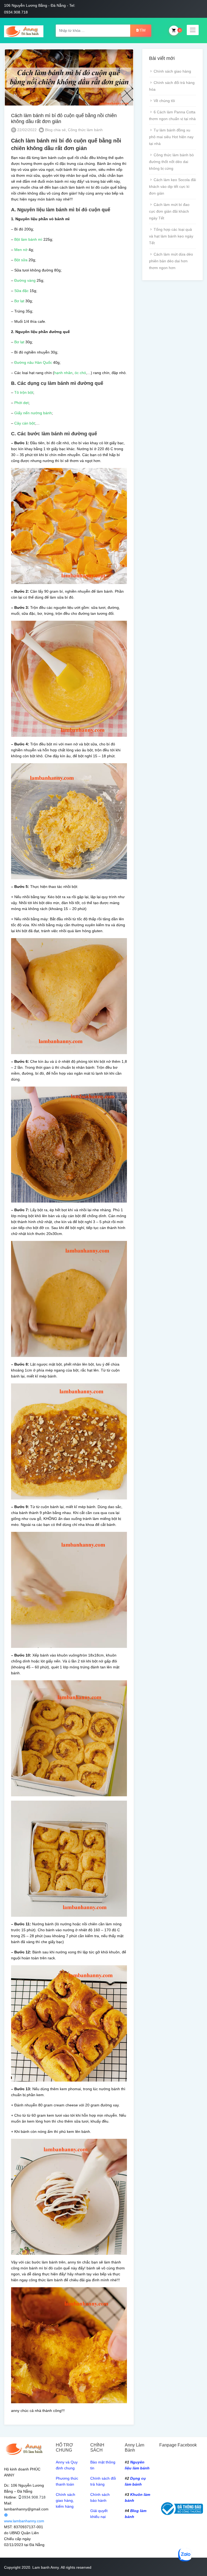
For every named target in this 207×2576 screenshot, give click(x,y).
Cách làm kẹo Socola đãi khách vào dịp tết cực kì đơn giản (172, 186)
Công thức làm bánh (85, 130)
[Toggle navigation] (193, 30)
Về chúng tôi (164, 101)
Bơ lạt (19, 301)
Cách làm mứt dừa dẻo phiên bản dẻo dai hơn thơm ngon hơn (171, 261)
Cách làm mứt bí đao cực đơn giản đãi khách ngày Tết (169, 211)
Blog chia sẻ (55, 130)
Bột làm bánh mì (28, 239)
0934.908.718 (34, 2497)
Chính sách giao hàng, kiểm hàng (65, 2500)
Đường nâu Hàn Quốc (33, 362)
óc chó (80, 373)
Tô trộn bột (24, 392)
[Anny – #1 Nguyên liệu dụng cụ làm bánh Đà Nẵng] (24, 30)
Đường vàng (25, 280)
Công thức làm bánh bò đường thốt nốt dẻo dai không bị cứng (171, 162)
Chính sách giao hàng (172, 71)
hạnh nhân (63, 373)
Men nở (21, 250)
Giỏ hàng (174, 30)
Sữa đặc (21, 291)
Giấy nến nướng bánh (33, 413)
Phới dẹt (21, 403)
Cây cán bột (25, 423)
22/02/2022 (26, 130)
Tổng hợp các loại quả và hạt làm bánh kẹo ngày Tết (171, 236)
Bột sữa (21, 260)
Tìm (142, 30)
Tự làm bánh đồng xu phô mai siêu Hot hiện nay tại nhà (171, 137)
